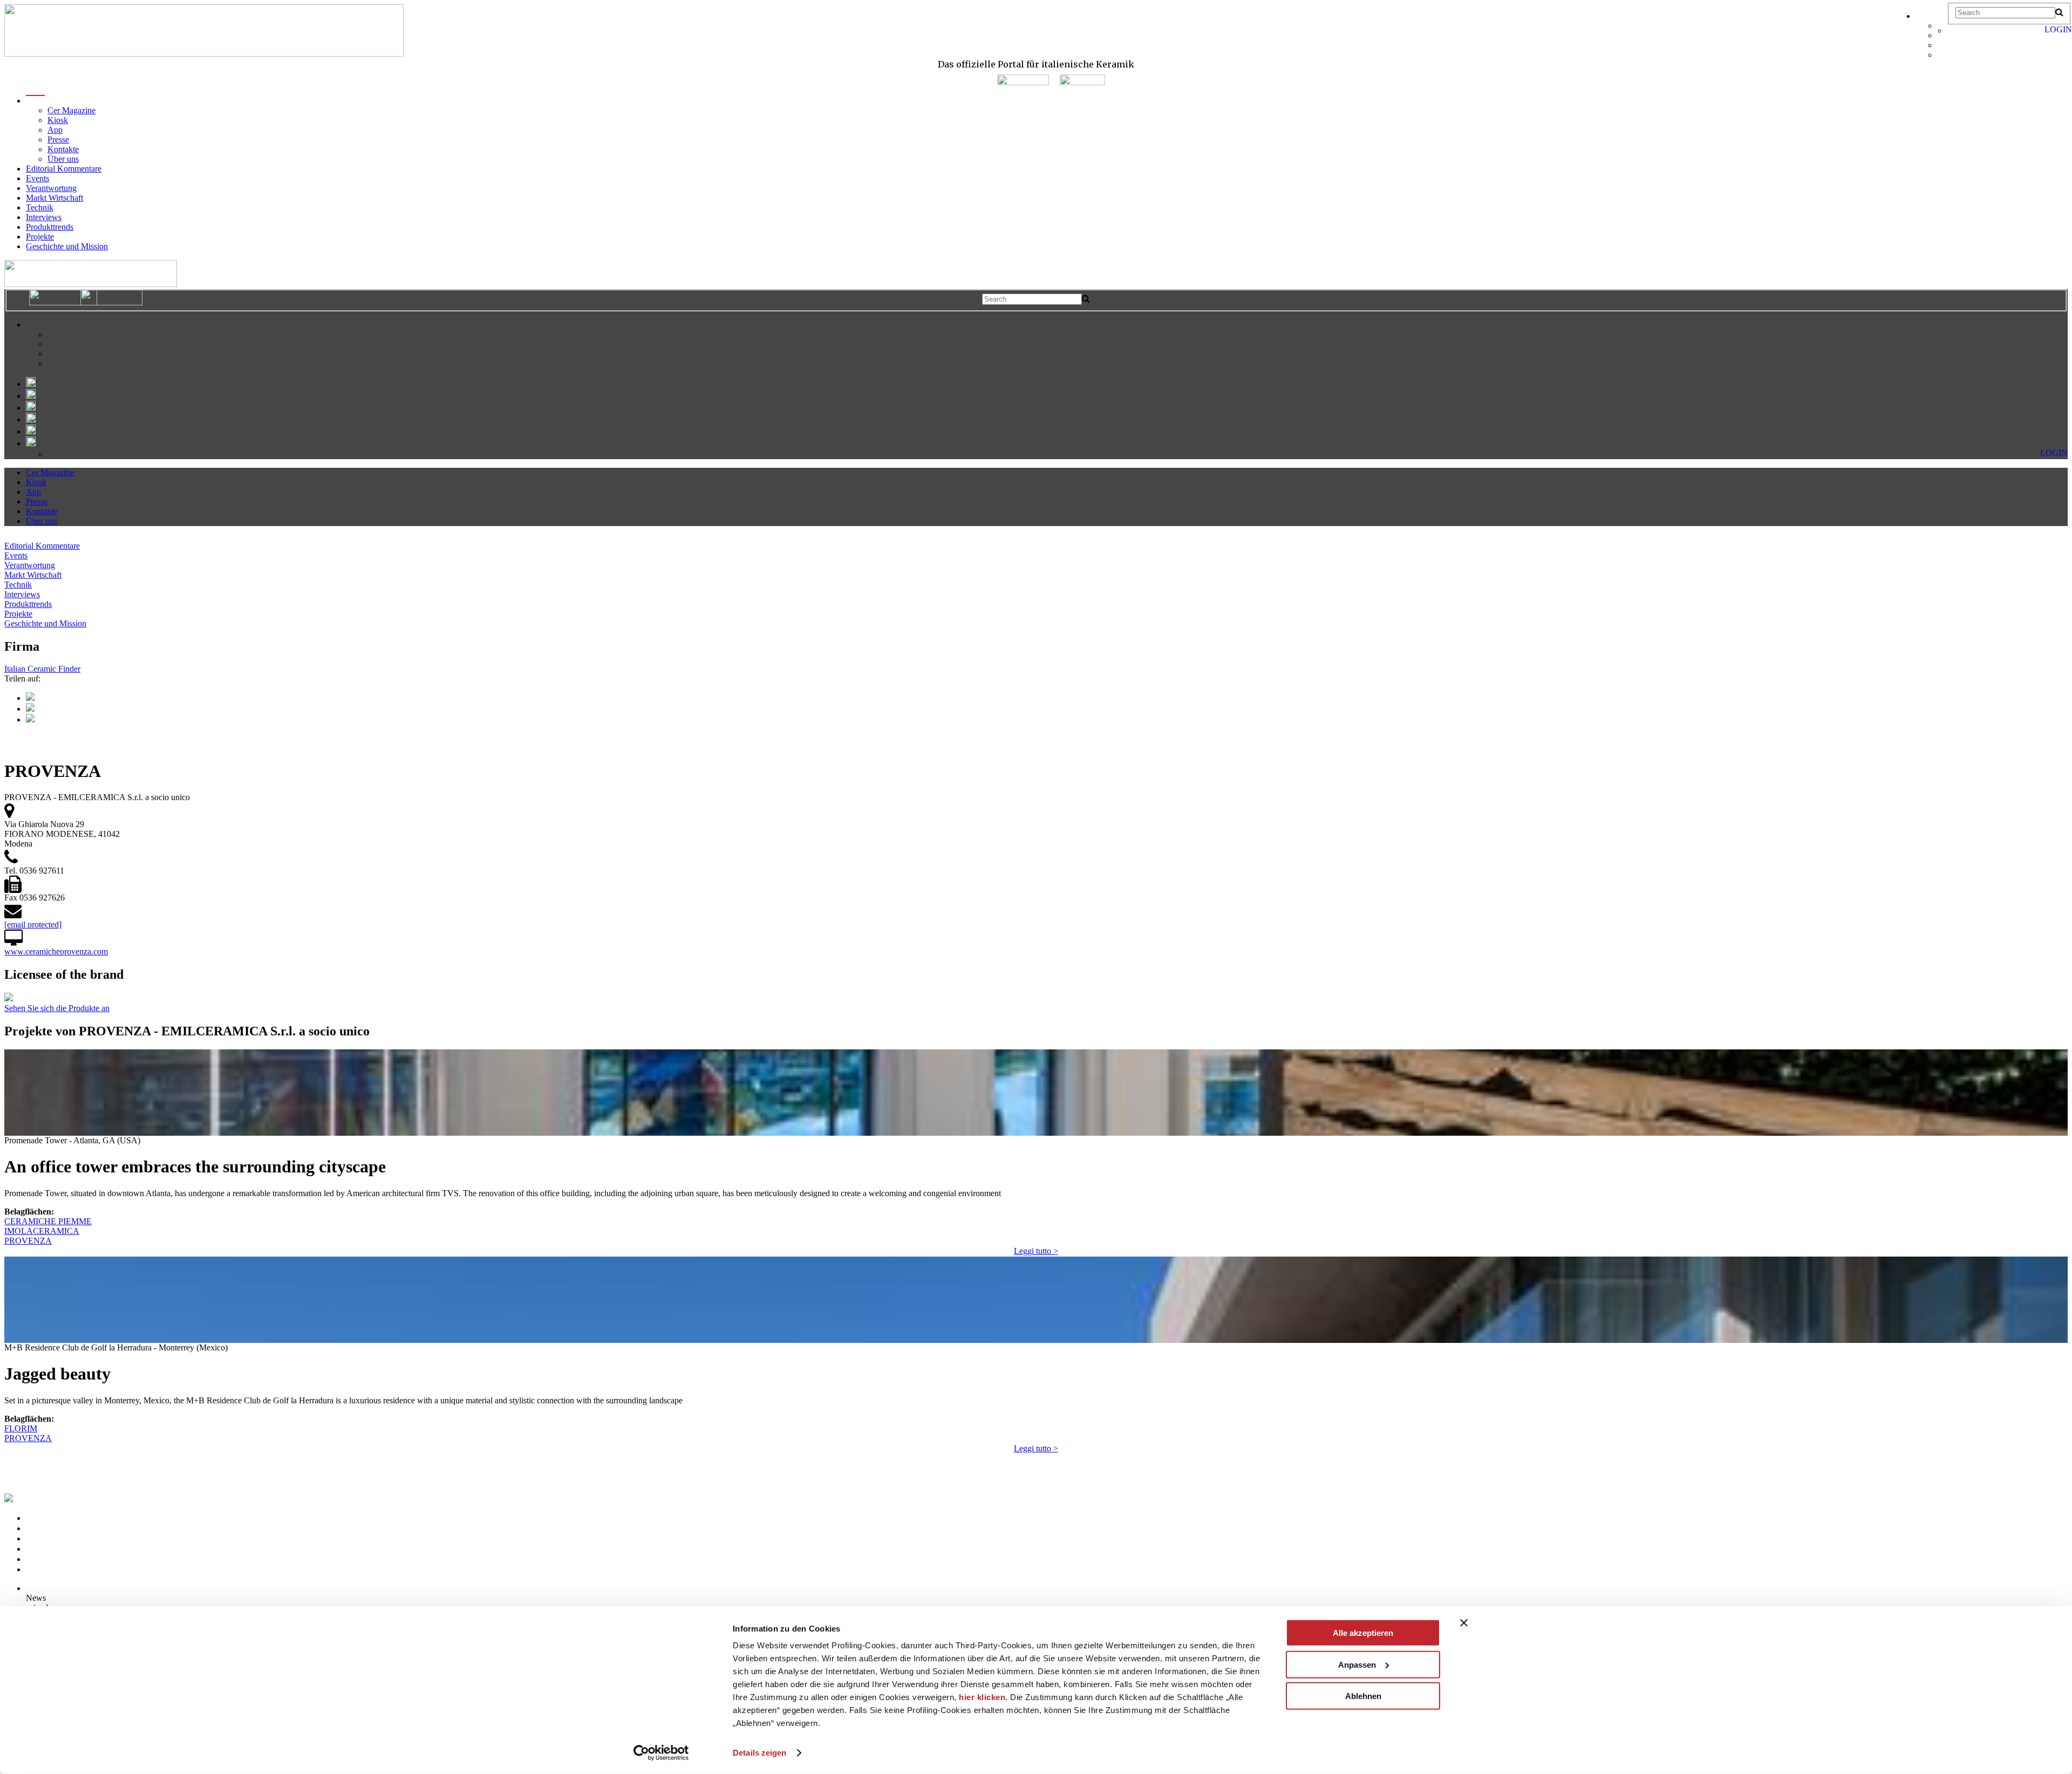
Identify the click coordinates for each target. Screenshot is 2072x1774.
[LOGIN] (1953, 30)
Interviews (44, 217)
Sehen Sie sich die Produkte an (57, 1008)
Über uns (63, 159)
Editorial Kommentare (64, 169)
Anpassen (1357, 1664)
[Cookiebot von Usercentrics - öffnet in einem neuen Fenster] (661, 1753)
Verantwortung (51, 188)
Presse (58, 139)
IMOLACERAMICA (42, 1231)
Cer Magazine (71, 110)
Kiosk (58, 120)
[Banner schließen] (1464, 1623)
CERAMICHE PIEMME (48, 1221)
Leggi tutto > (1036, 1251)
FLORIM (21, 1428)
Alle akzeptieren (1363, 1633)
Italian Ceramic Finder (42, 669)
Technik (40, 207)
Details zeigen (759, 1753)
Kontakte (63, 149)
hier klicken (982, 1697)
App (55, 130)
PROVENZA (28, 1241)
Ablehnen (1363, 1696)
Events (38, 178)
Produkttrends (50, 227)
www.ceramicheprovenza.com (56, 951)
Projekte (40, 237)
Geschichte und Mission (67, 246)
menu (35, 101)
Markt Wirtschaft (54, 198)
